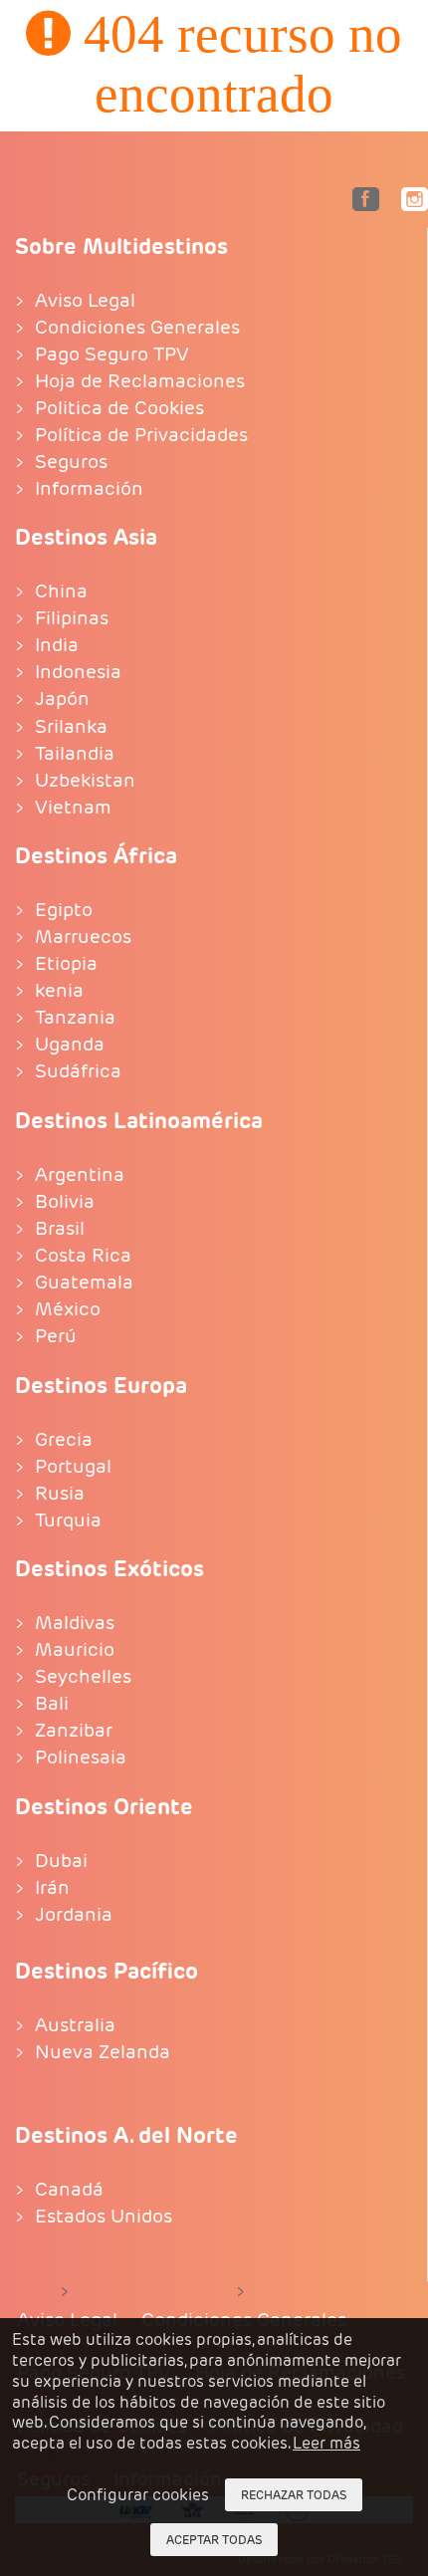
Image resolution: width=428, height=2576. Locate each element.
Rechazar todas (294, 2495)
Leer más (326, 2443)
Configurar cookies (138, 2495)
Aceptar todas (214, 2540)
